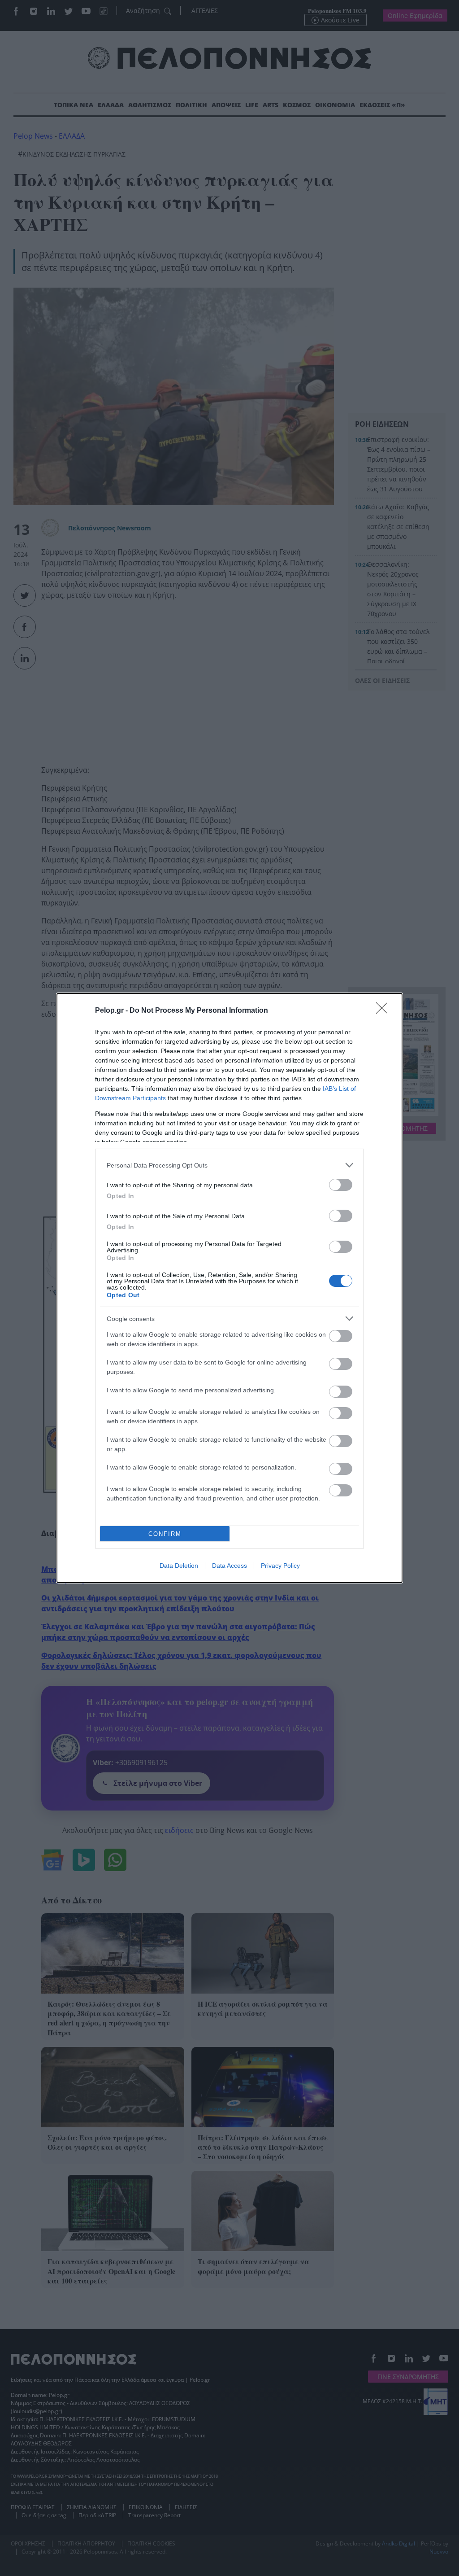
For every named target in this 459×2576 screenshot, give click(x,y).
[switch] (341, 1185)
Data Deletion (179, 1566)
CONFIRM (165, 1534)
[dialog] (229, 1288)
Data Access (229, 1566)
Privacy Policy (280, 1566)
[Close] (385, 1011)
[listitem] (229, 1165)
